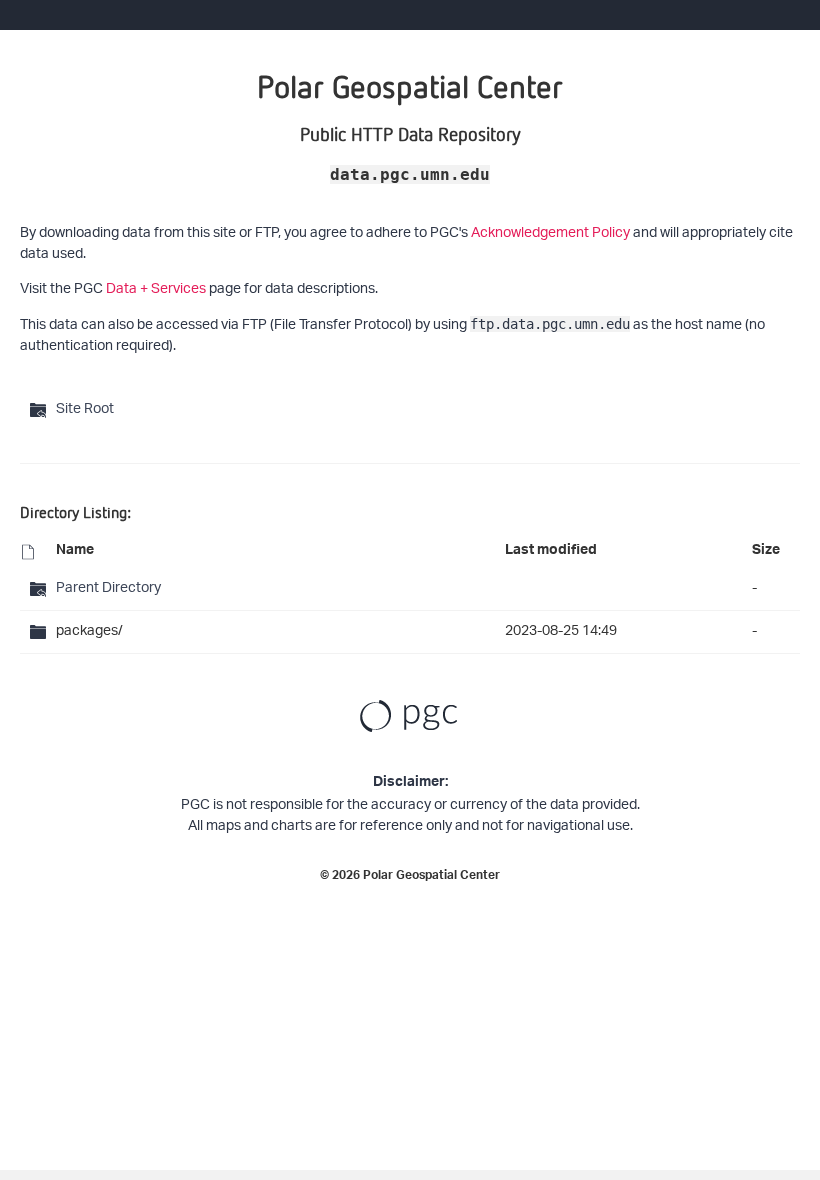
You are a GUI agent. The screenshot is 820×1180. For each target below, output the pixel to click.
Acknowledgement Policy (550, 233)
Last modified (551, 552)
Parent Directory (108, 588)
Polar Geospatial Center (431, 877)
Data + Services (156, 289)
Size (766, 552)
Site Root (85, 409)
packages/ (89, 631)
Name (75, 552)
